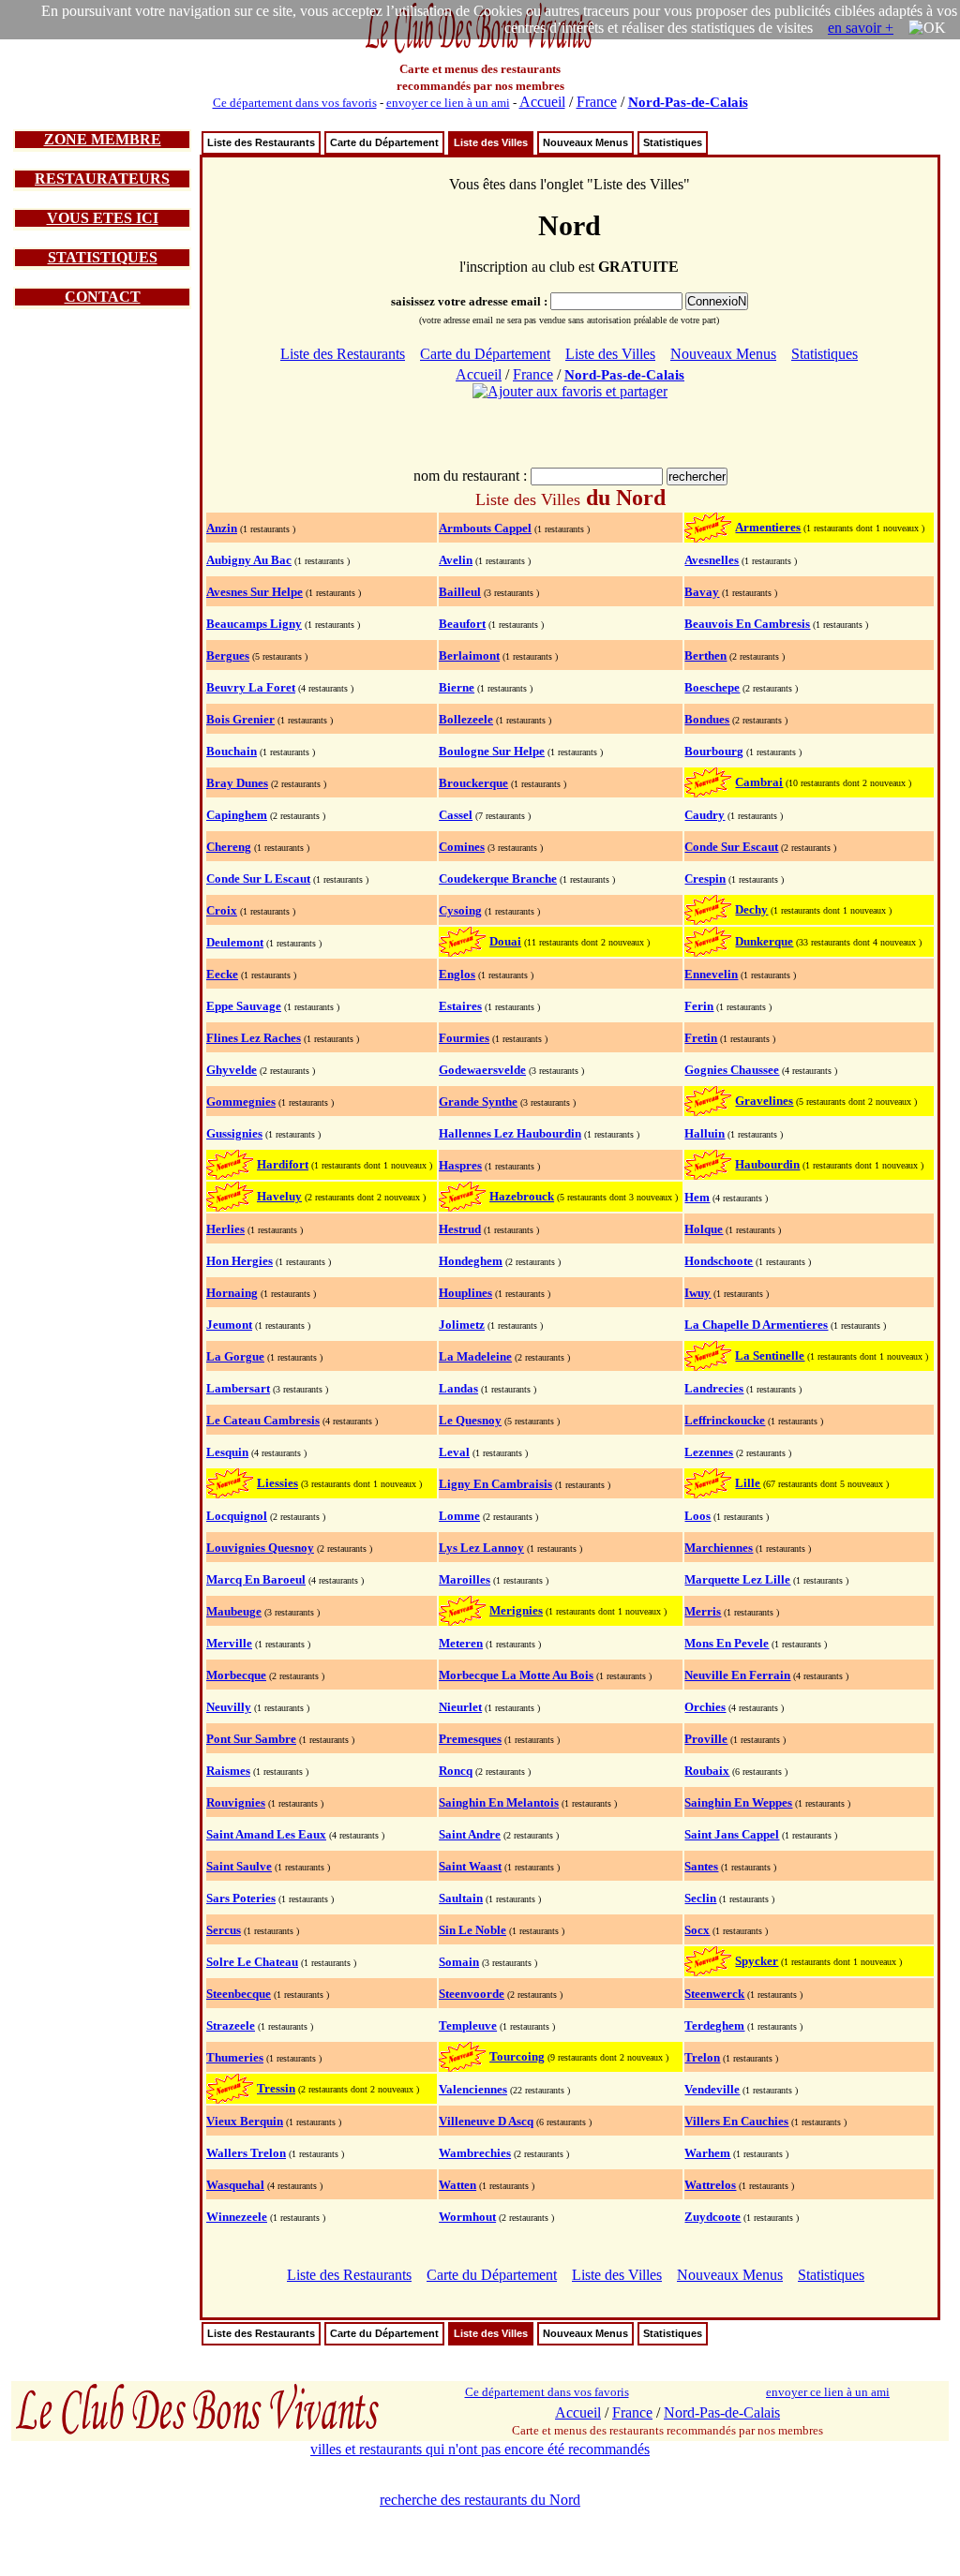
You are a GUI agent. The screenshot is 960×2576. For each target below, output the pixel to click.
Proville (706, 1739)
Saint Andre (470, 1834)
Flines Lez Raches (254, 1038)
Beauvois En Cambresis (747, 624)
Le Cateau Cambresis (263, 1420)
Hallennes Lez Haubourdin (510, 1133)
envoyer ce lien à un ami (448, 103)
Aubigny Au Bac (249, 560)
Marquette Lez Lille (737, 1579)
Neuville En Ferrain (737, 1675)
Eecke (222, 974)
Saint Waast (470, 1866)
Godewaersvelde (482, 1070)
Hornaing (232, 1293)
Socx (697, 1930)
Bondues (707, 719)
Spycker (757, 1961)
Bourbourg (714, 751)
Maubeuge (234, 1611)
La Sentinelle (770, 1355)
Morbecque (236, 1675)
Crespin (705, 879)
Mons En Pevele (727, 1643)
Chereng (229, 847)
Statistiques (673, 142)
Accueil (542, 102)
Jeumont (229, 1325)
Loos (697, 1516)
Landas (458, 1388)
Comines (462, 847)
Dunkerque (764, 941)
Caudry (705, 815)
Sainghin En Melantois (499, 1802)
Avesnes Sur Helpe (255, 592)
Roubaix (707, 1771)
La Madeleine (475, 1356)
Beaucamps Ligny (254, 624)
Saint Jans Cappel (732, 1834)
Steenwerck (714, 1994)
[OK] (927, 28)
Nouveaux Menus (585, 142)
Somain (459, 1962)
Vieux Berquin (245, 2121)
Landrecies (714, 1388)
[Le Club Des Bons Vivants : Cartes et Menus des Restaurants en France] (480, 51)
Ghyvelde (232, 1070)
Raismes (228, 1771)
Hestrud (460, 1229)
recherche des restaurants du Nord (480, 2500)
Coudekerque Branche (498, 879)
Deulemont (235, 942)
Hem (697, 1197)
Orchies (705, 1707)
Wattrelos (710, 2185)
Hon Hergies (240, 1261)
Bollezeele (466, 719)
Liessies (277, 1483)
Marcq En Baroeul (256, 1579)
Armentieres (768, 527)
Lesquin (227, 1452)
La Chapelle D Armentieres (756, 1325)
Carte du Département (384, 142)
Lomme (459, 1516)
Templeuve (468, 2025)
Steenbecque (239, 1994)
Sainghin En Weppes (738, 1802)
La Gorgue (235, 1356)
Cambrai (759, 782)
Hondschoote (719, 1261)
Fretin (701, 1038)
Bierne (457, 687)
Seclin (700, 1898)
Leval (454, 1452)
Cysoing (460, 910)
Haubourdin (767, 1164)
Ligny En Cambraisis (495, 1484)
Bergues (228, 655)
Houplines (465, 1293)
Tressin (276, 2088)
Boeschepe (712, 687)
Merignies (516, 1610)
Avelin (456, 560)
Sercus (224, 1930)
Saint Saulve (239, 1866)
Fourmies (464, 1038)
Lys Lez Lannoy (481, 1548)
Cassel (456, 815)
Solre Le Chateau (252, 1962)
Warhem (707, 2153)
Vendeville (712, 2089)
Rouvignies (236, 1802)
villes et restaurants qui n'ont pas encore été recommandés (480, 2449)
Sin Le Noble (472, 1930)
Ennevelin (711, 974)
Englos (457, 974)
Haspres (460, 1165)
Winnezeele (237, 2217)
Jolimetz (462, 1325)
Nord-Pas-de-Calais (688, 102)
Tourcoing (517, 2056)
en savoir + (861, 28)
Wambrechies (475, 2153)
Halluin (705, 1133)
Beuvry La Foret (251, 687)
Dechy (751, 909)
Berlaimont (469, 655)
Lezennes (709, 1452)
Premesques (470, 1739)
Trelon (702, 2057)
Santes (701, 1866)
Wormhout (467, 2217)
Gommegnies (241, 1102)
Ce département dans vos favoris (295, 103)
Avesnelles (712, 560)
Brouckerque (473, 783)
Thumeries (235, 2057)
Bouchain (232, 751)
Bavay (702, 592)
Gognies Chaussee (732, 1070)
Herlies (225, 1229)
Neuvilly (229, 1707)
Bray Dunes (237, 783)
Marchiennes (719, 1548)
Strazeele (231, 2025)
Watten (457, 2185)
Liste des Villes (491, 142)
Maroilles (465, 1579)
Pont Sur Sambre (251, 1739)
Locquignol (237, 1516)
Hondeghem (471, 1261)
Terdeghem (714, 2025)
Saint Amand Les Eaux (266, 1834)
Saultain (461, 1898)
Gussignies (234, 1133)
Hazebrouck (522, 1196)
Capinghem (237, 815)
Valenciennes (473, 2089)
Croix (222, 910)
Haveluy (279, 1196)
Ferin (699, 1006)
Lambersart (238, 1388)
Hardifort (283, 1164)
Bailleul (460, 592)
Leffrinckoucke (725, 1420)
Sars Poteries (241, 1898)
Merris (703, 1611)
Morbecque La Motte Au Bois (516, 1675)
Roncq (456, 1771)
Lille (748, 1483)
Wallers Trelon (246, 2153)
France (597, 102)
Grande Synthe (478, 1102)
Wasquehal (235, 2185)
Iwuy (697, 1293)
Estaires (460, 1006)
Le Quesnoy (470, 1420)
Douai (505, 941)
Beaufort (462, 624)
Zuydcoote (712, 2217)
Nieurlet (460, 1707)
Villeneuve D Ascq (486, 2121)
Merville (229, 1643)
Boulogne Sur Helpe (492, 751)
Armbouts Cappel (485, 528)
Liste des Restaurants (261, 142)
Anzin (222, 528)
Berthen (705, 655)
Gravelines (764, 1101)
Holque (704, 1229)
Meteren (461, 1643)
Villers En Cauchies (736, 2121)
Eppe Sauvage (244, 1006)
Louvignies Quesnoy (260, 1548)
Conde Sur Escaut (731, 847)
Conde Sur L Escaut (258, 879)
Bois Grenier (240, 719)
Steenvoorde (472, 1994)
